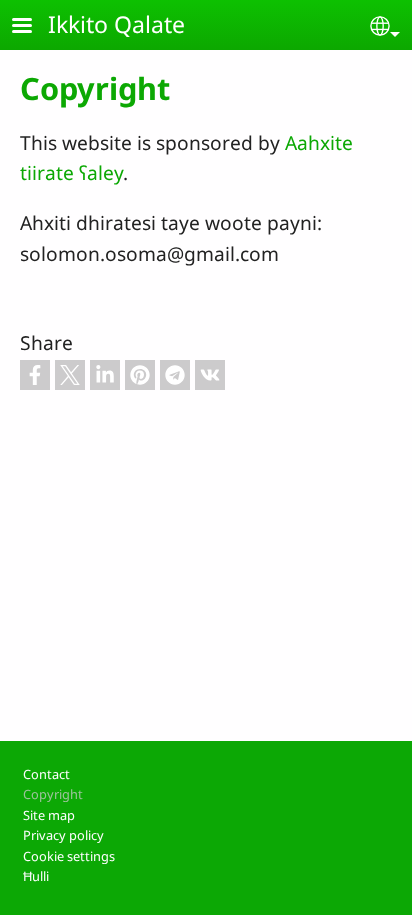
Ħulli (36, 876)
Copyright (53, 794)
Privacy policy (63, 835)
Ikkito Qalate (116, 24)
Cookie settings (69, 856)
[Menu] (34, 27)
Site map (49, 815)
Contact (46, 774)
